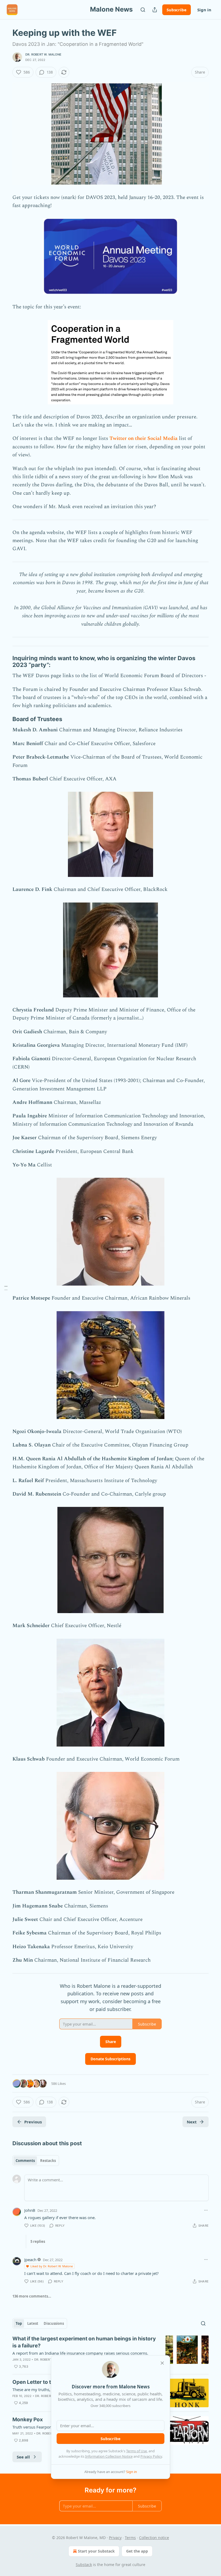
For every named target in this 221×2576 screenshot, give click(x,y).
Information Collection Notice (109, 2456)
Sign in (204, 10)
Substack (84, 2565)
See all (23, 2457)
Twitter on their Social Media (144, 438)
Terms (130, 2538)
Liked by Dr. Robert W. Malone (52, 2266)
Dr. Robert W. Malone (43, 54)
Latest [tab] (33, 2323)
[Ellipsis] (206, 2210)
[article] (110, 2353)
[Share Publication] (155, 10)
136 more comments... (32, 2296)
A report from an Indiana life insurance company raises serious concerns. (80, 2353)
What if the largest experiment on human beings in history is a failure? (84, 2342)
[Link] (5, 662)
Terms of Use (137, 2451)
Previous (33, 2122)
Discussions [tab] (54, 2323)
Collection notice (154, 2538)
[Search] (143, 10)
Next (192, 2122)
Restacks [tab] (48, 2161)
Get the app (137, 2551)
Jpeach (30, 2260)
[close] (162, 2363)
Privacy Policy (151, 2456)
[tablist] (36, 2161)
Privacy (115, 2538)
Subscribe (177, 10)
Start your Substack (96, 2551)
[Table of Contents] (6, 1288)
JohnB (30, 2210)
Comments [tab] (25, 2161)
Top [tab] (19, 2323)
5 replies (38, 2241)
